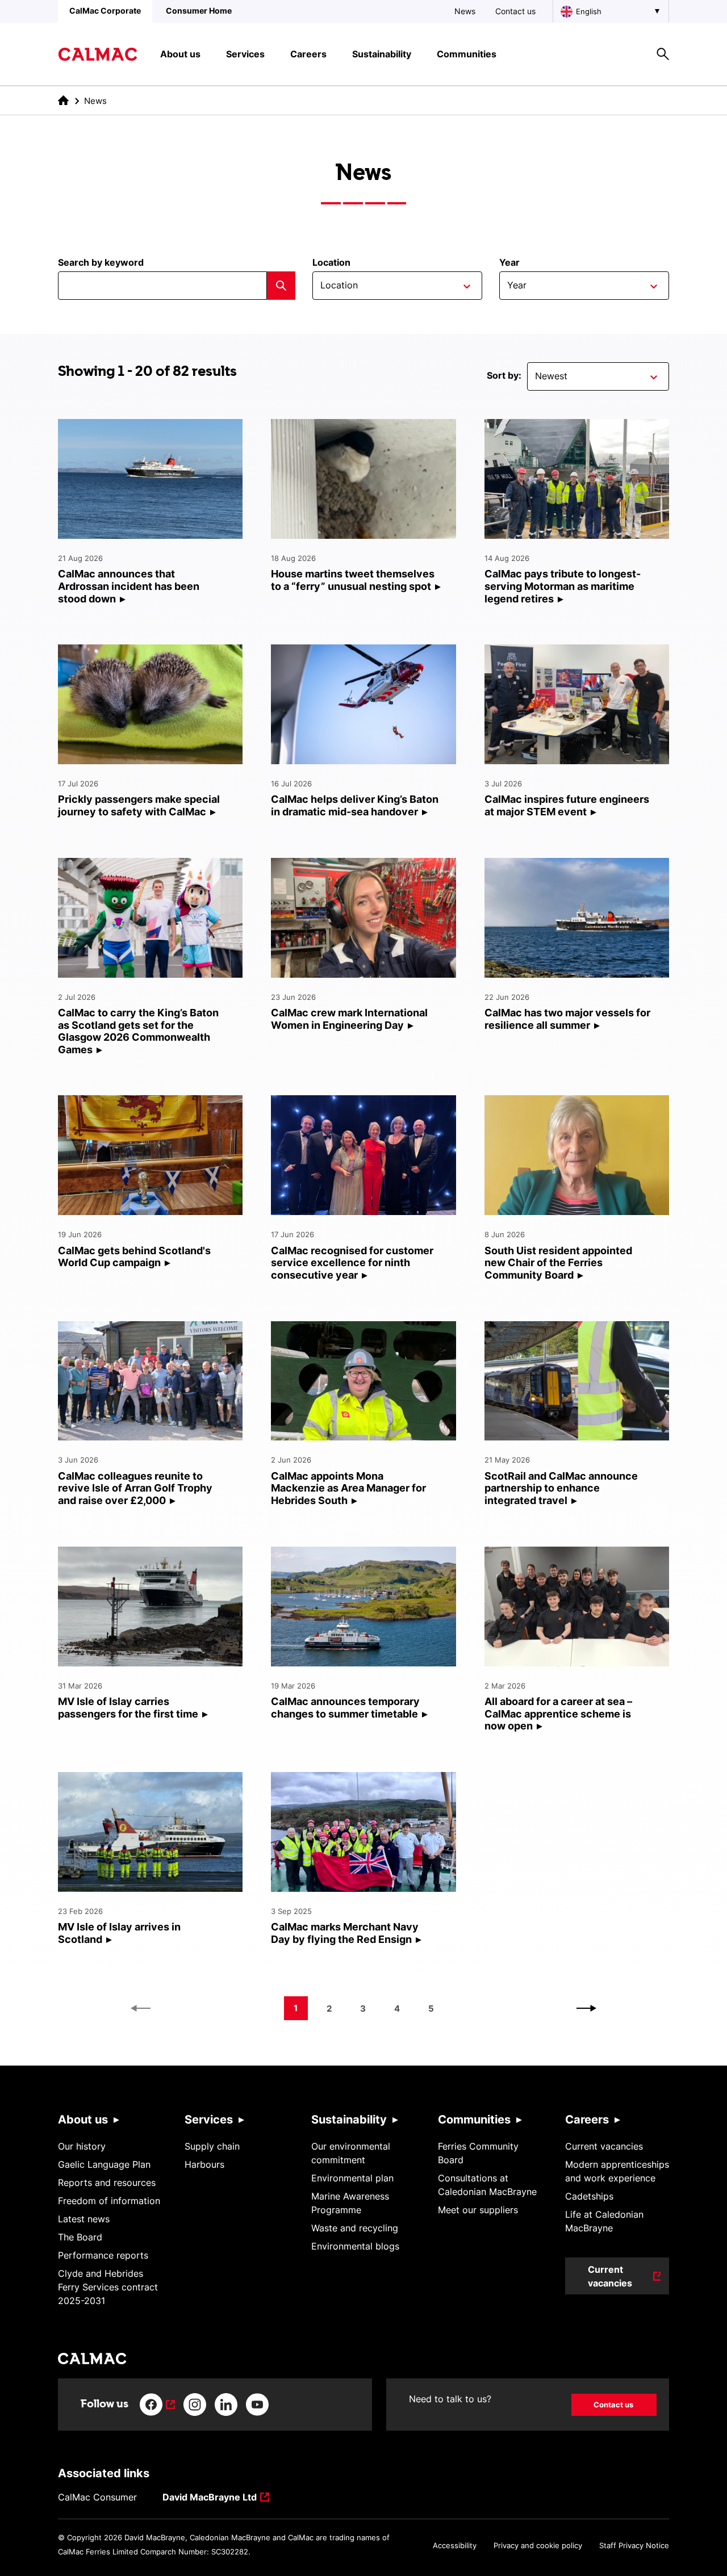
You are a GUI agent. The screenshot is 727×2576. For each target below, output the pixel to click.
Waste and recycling (355, 2228)
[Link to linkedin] (226, 2405)
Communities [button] (467, 54)
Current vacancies (604, 2146)
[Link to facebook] (157, 2405)
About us (83, 2120)
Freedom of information (109, 2201)
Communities (474, 2120)
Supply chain (212, 2146)
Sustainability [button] (382, 54)
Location (331, 262)
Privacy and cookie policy (538, 2545)
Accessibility (455, 2545)
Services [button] (245, 54)
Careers (587, 2120)
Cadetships (589, 2196)
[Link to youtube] (257, 2405)
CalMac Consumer (97, 2497)
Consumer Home (199, 11)
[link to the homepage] (63, 100)
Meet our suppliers (478, 2210)
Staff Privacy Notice (634, 2545)
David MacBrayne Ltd (210, 2498)
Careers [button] (308, 54)
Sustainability (349, 2120)
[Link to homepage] (98, 54)
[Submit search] (281, 286)
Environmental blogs (355, 2246)
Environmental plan (352, 2178)
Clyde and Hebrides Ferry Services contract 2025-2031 (108, 2287)
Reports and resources (107, 2183)
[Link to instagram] (195, 2405)
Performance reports (103, 2255)
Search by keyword (101, 262)
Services (209, 2120)
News (465, 11)
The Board (80, 2237)
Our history (82, 2146)
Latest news (84, 2219)
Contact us (515, 11)
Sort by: (504, 375)
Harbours (204, 2164)
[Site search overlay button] (663, 54)
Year (509, 262)
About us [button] (180, 54)
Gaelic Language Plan (104, 2164)
